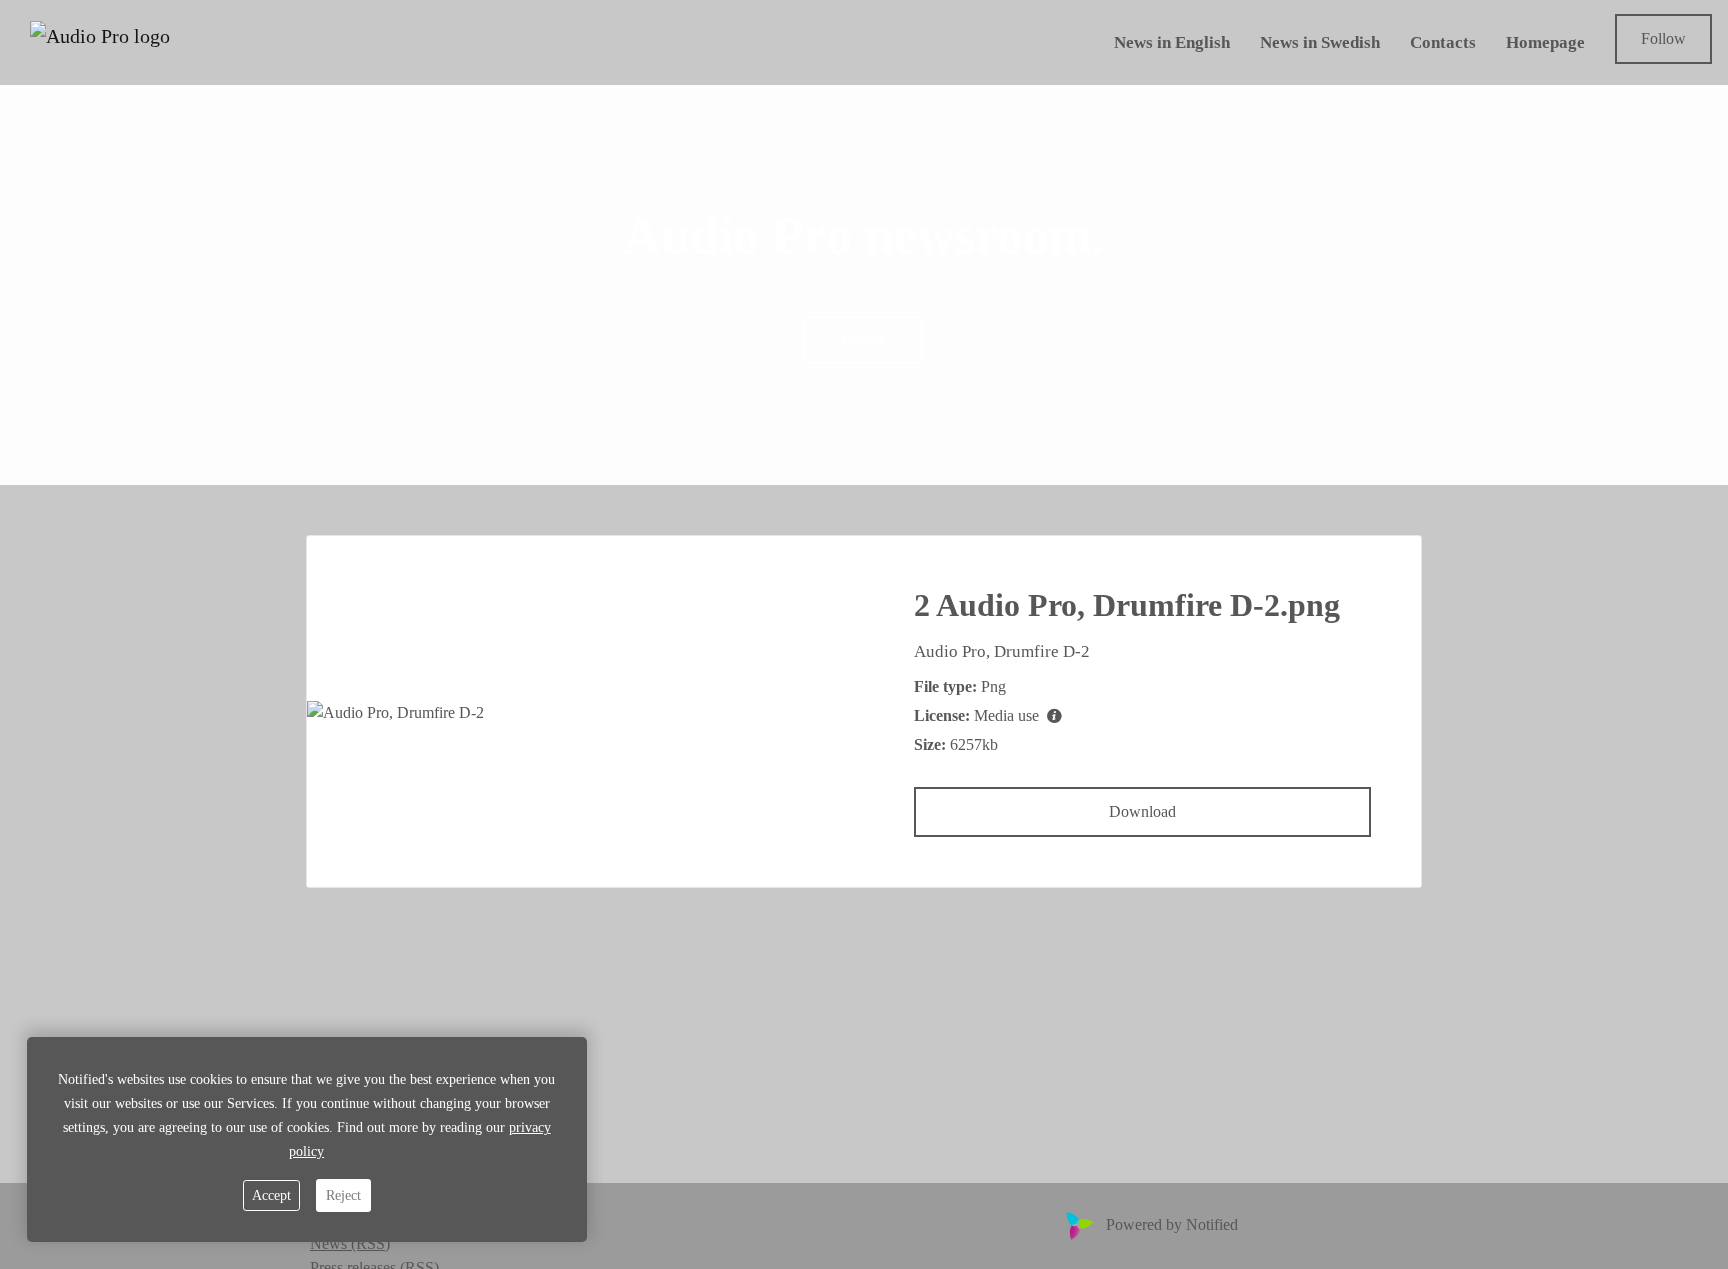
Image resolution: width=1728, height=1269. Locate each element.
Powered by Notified (1172, 1224)
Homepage (1545, 42)
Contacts (1443, 42)
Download (1142, 811)
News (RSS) (350, 1243)
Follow (1663, 38)
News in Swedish (1320, 42)
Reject (343, 1195)
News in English (1172, 42)
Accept (271, 1195)
